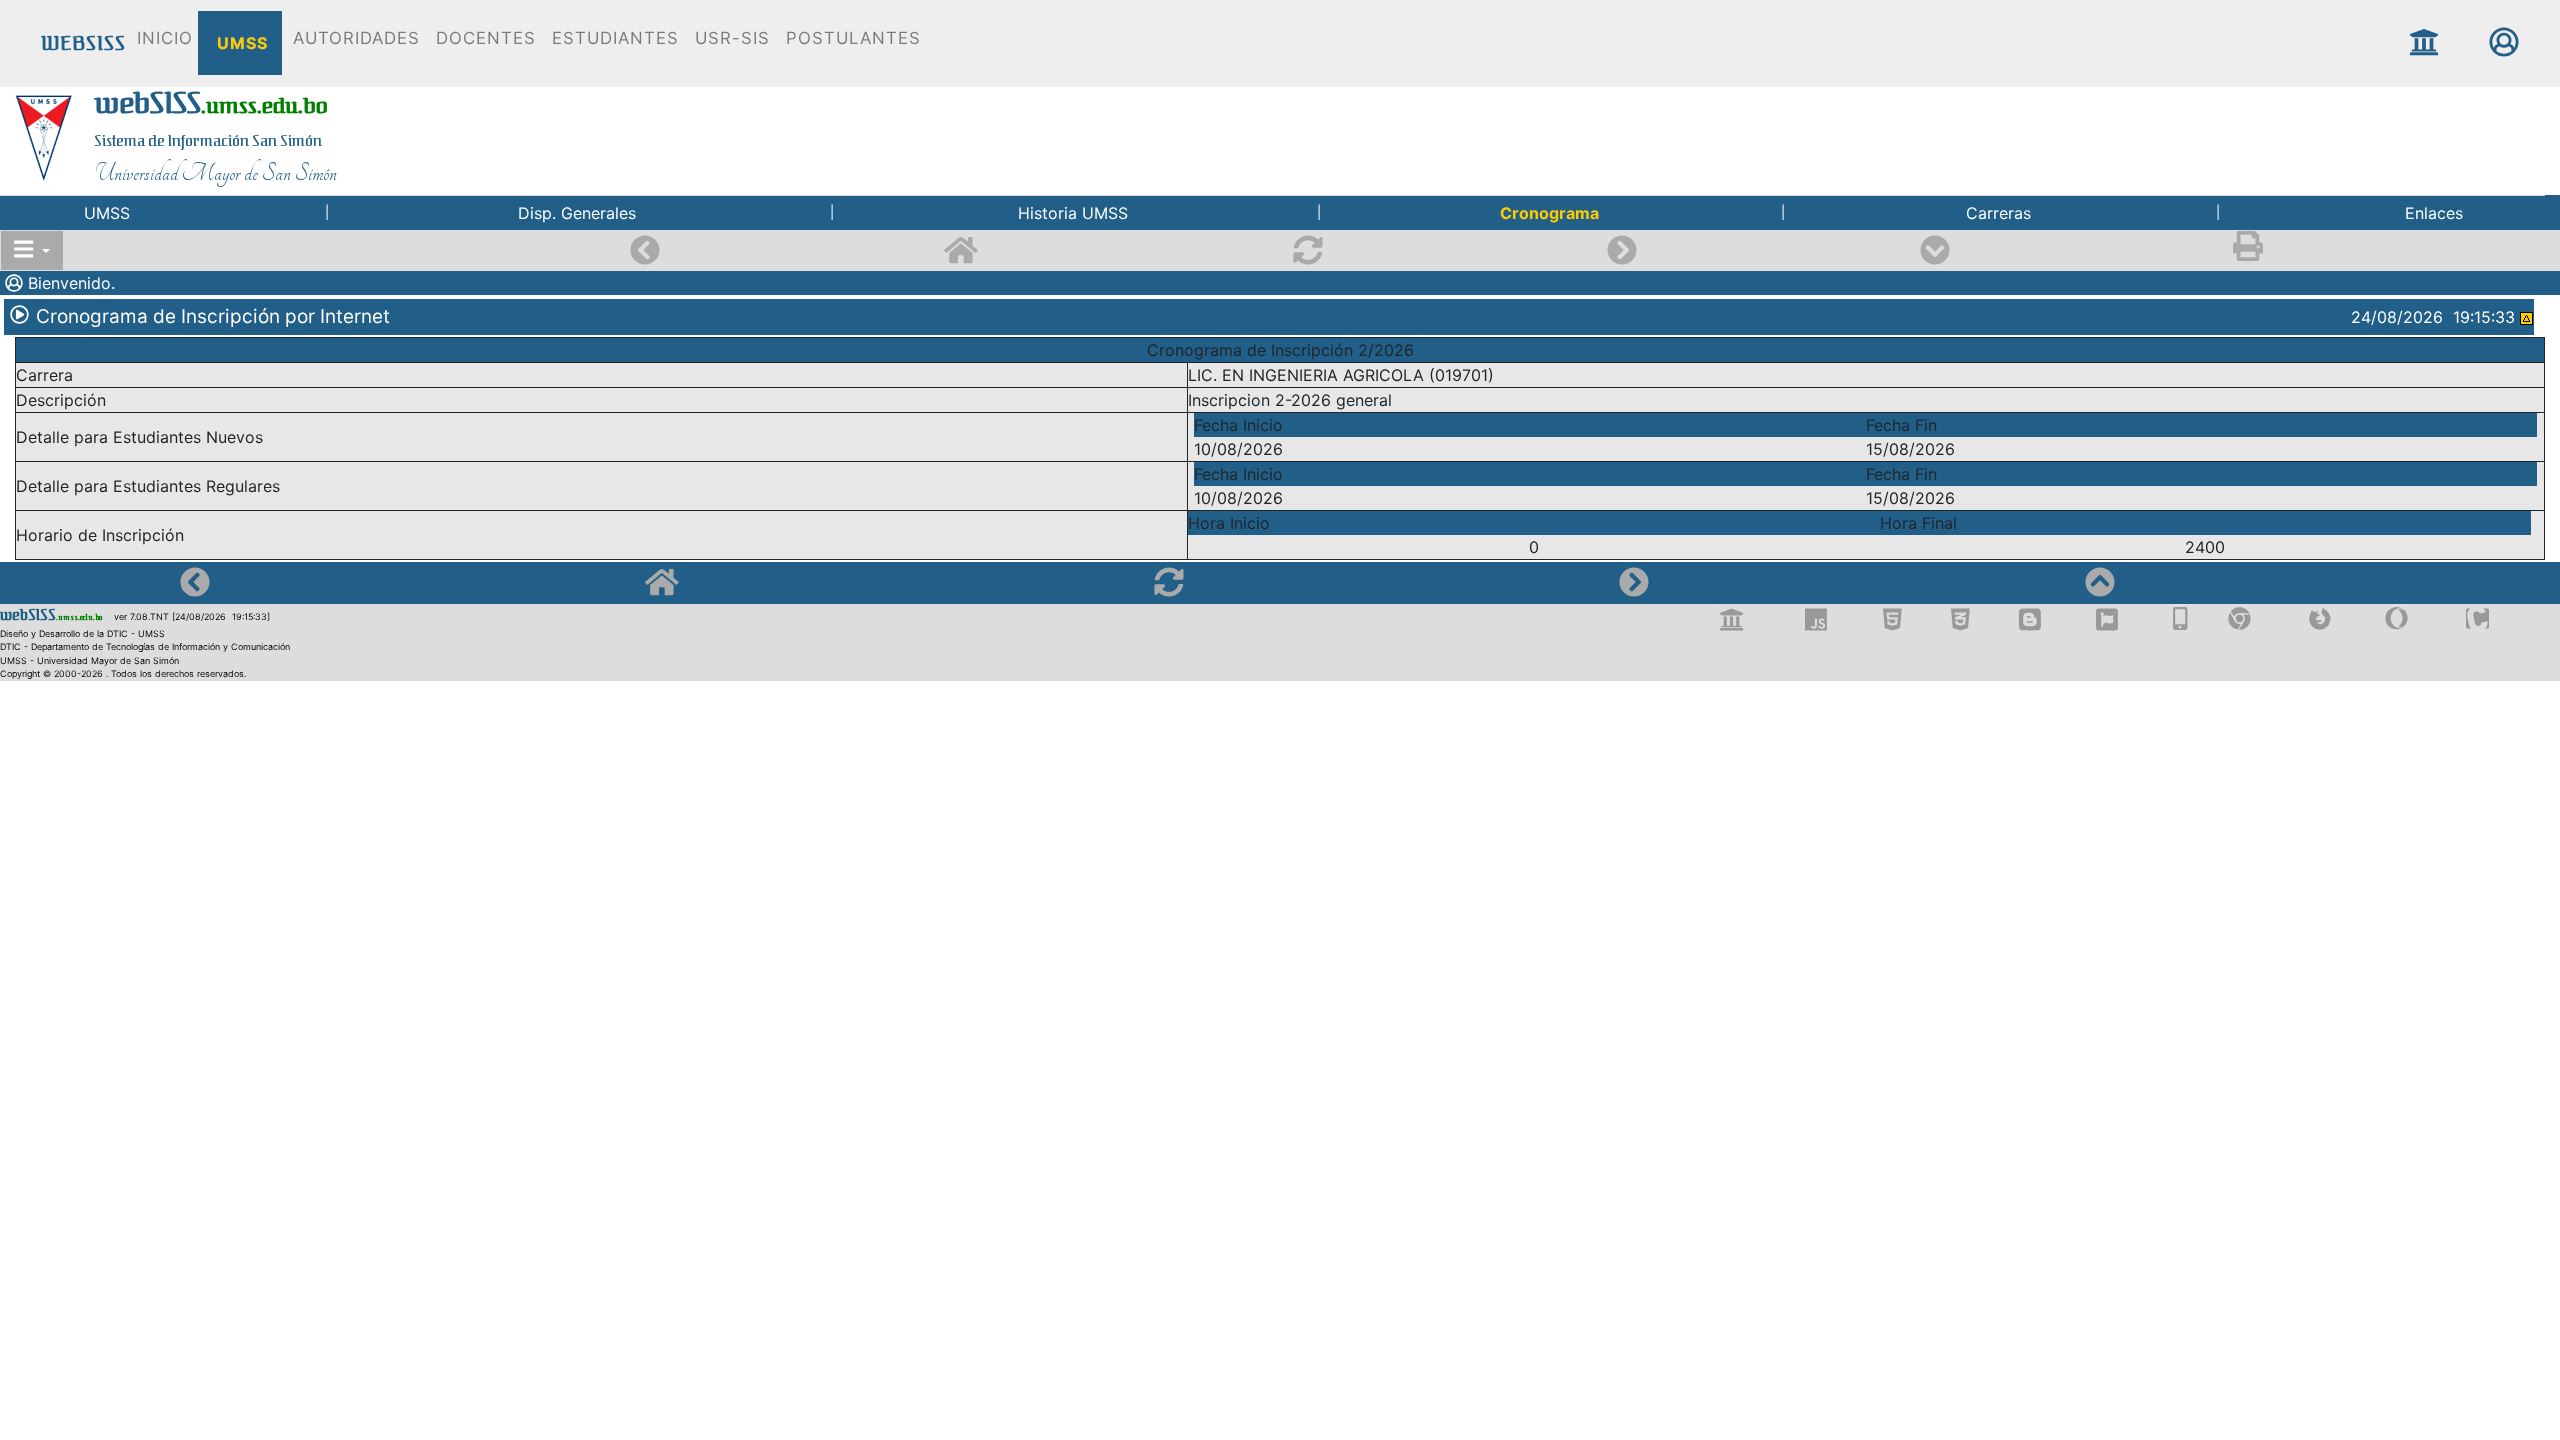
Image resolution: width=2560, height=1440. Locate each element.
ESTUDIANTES (612, 38)
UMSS (240, 43)
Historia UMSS (1073, 213)
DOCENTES (483, 38)
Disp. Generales (577, 213)
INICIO (162, 38)
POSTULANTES (850, 38)
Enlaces (2434, 213)
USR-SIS (729, 38)
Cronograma (1549, 213)
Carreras (1998, 213)
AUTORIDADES (353, 38)
